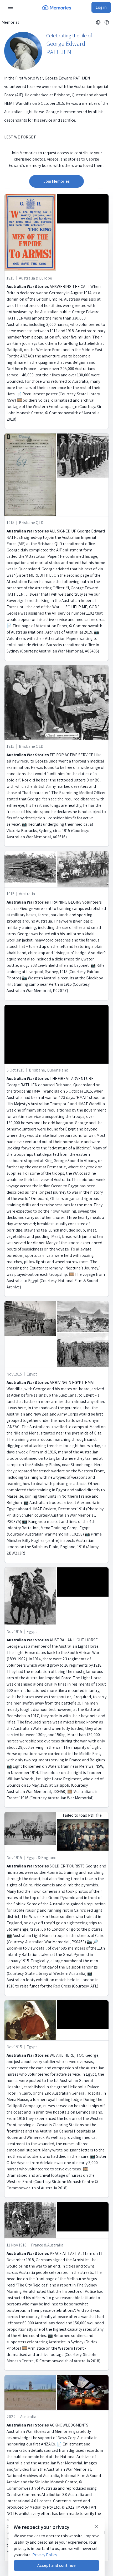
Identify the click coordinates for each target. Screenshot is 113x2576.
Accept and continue (56, 2565)
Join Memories (56, 181)
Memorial (10, 22)
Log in (101, 7)
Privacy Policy (45, 2555)
